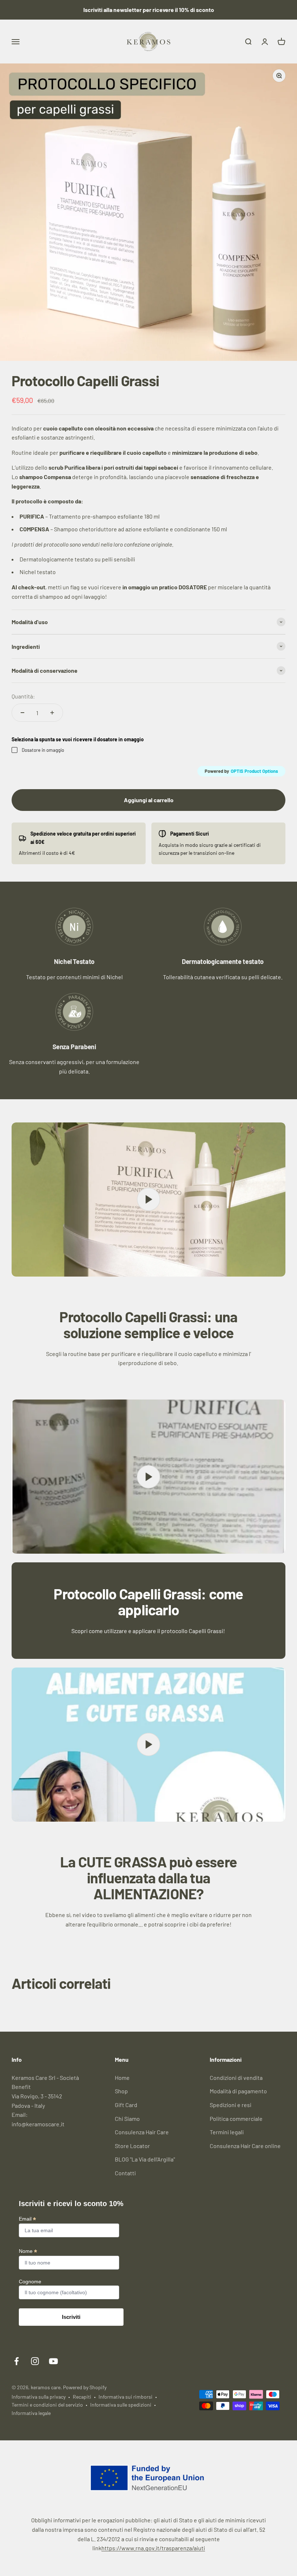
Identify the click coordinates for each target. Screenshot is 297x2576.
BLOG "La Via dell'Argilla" (145, 2159)
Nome (28, 2251)
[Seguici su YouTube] (53, 2361)
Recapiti (82, 2397)
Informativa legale (31, 2413)
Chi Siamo (127, 2118)
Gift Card (126, 2105)
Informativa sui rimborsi (126, 2397)
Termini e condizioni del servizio (47, 2405)
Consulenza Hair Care (142, 2132)
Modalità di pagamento (238, 2091)
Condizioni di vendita (236, 2078)
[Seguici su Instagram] (35, 2361)
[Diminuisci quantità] (22, 713)
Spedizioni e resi (231, 2105)
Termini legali (227, 2132)
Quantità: (23, 696)
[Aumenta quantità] (52, 713)
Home (122, 2078)
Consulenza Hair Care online (245, 2146)
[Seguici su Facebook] (16, 2361)
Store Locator (132, 2146)
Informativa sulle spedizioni (121, 2405)
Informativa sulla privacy (39, 2397)
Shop (121, 2091)
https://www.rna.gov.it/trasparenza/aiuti (153, 2548)
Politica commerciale (236, 2118)
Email (27, 2219)
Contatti (125, 2173)
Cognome (30, 2282)
